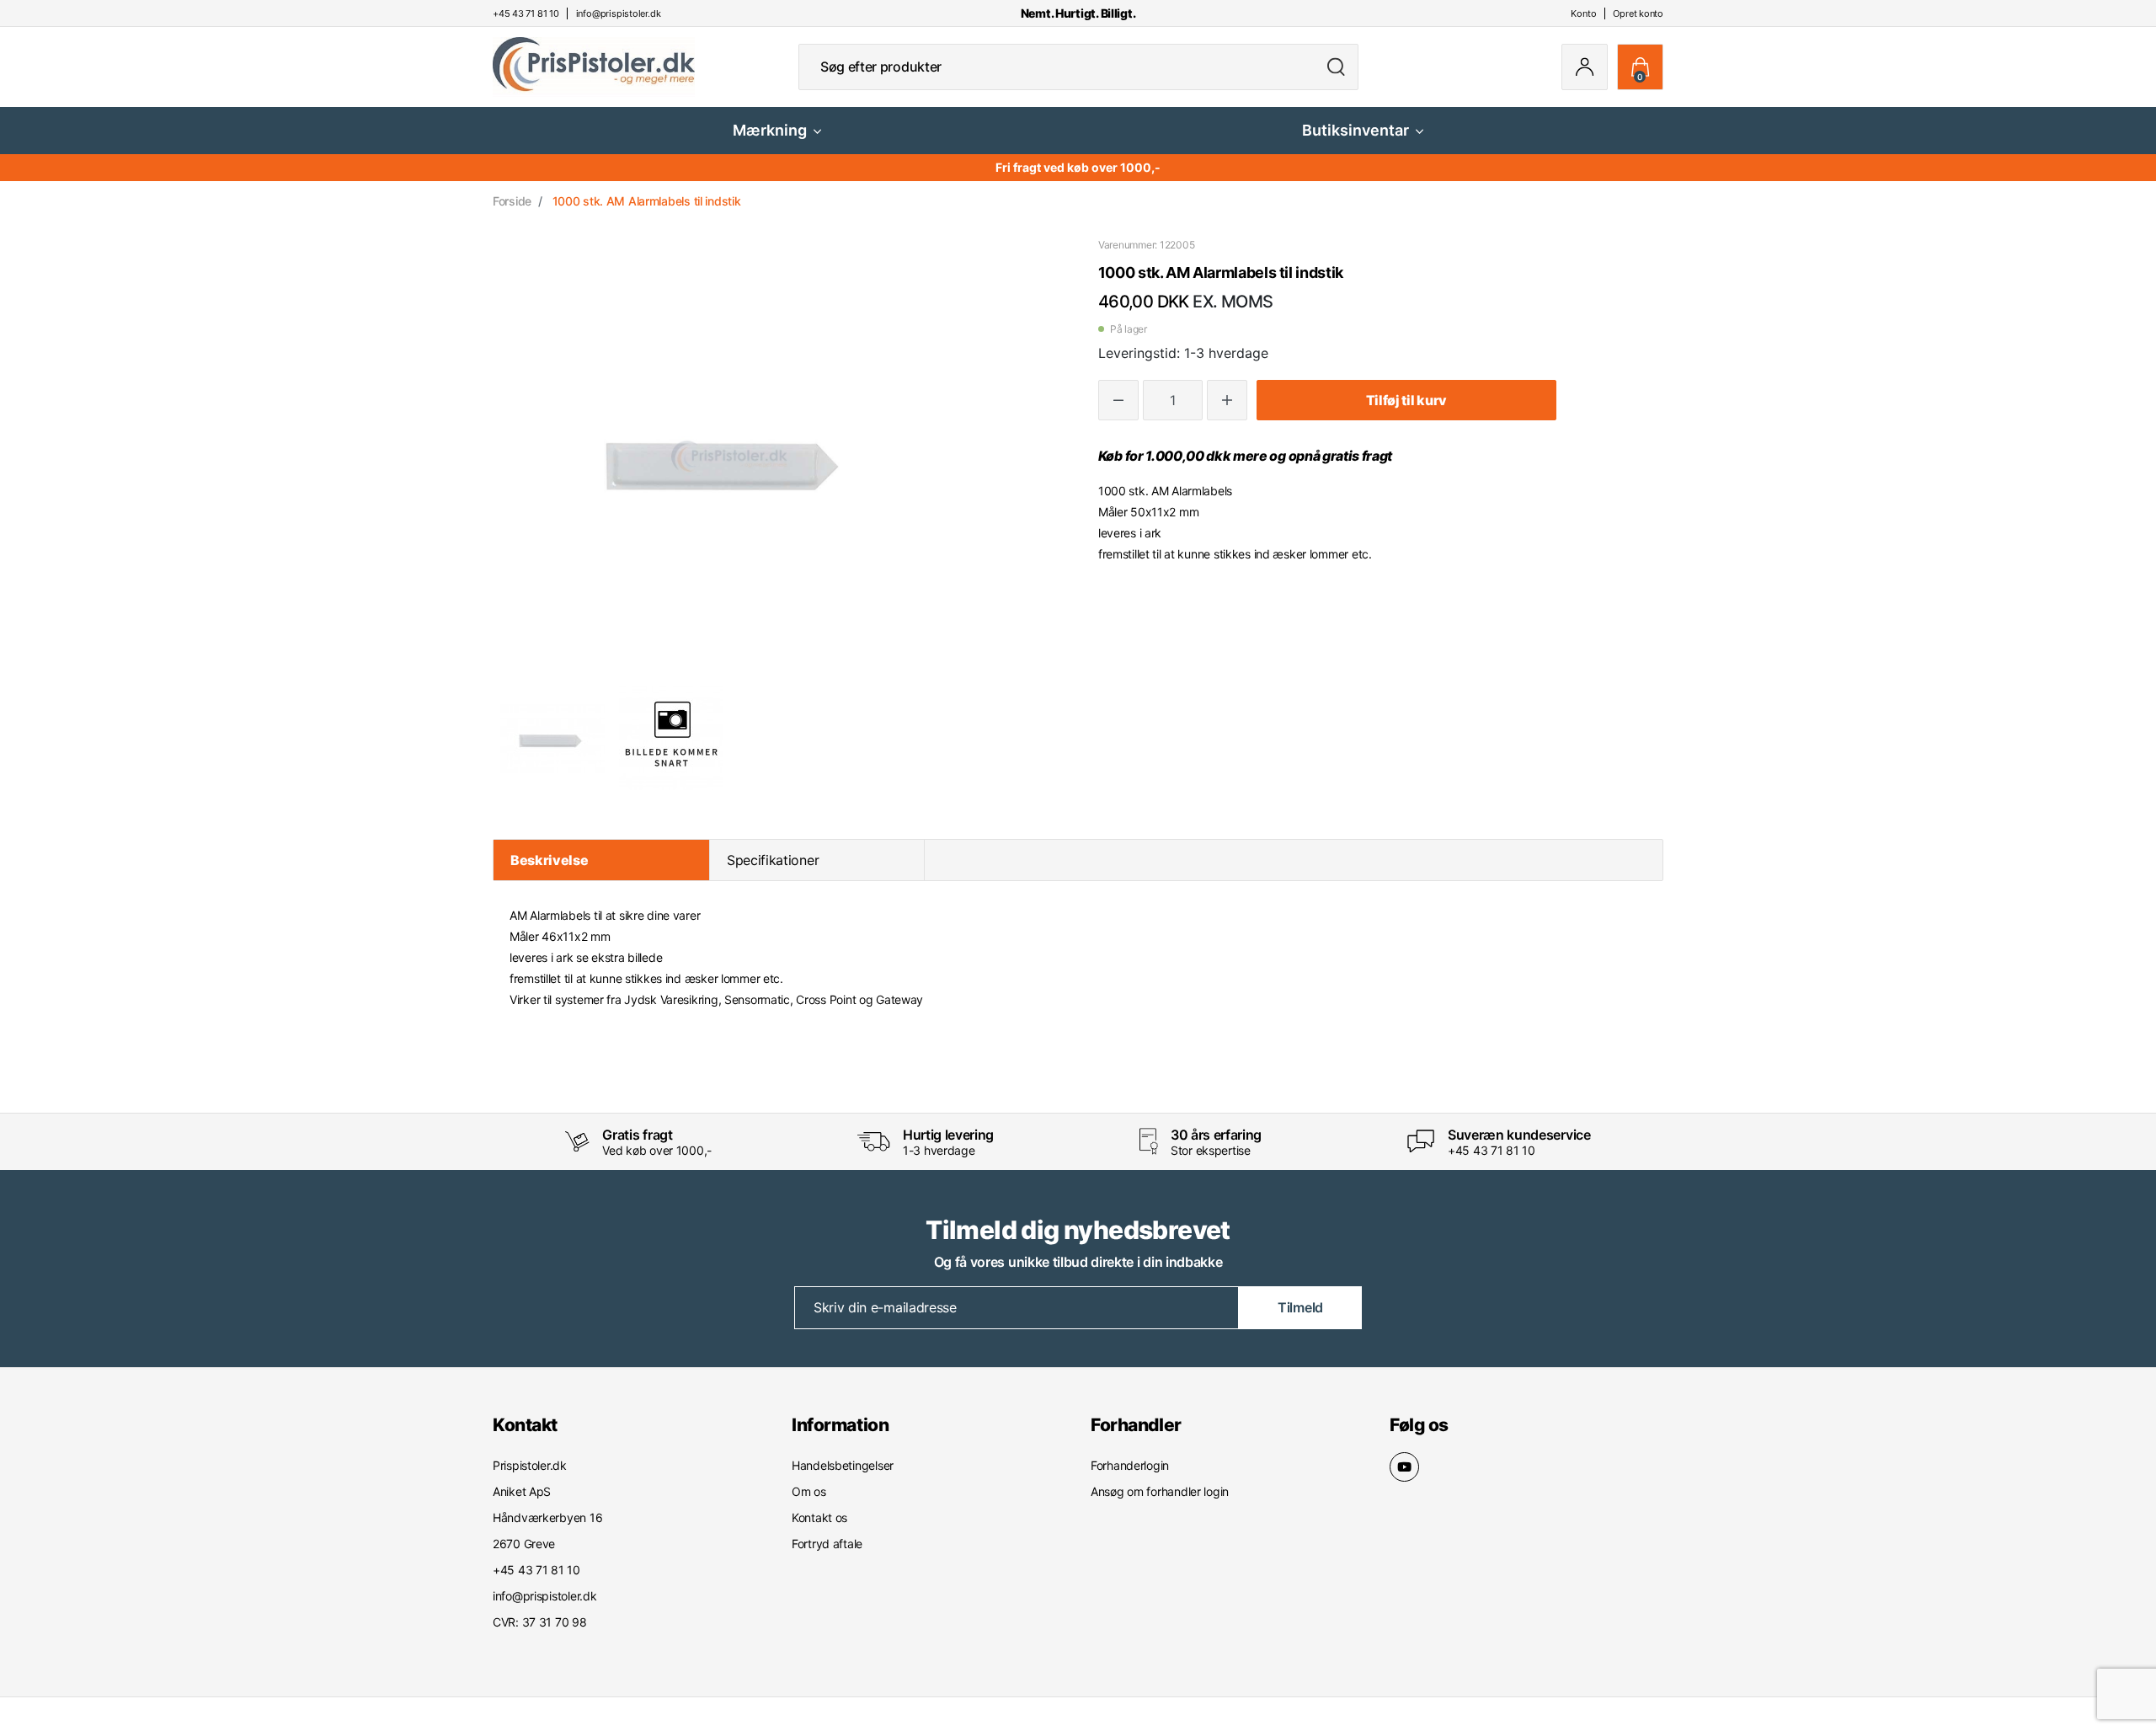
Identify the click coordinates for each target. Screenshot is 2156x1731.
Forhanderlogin (1130, 1465)
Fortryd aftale (827, 1544)
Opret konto (1638, 13)
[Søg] (1336, 67)
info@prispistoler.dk (544, 1596)
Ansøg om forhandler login (1160, 1491)
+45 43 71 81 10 (1492, 1150)
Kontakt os (819, 1517)
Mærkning (770, 130)
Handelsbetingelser (843, 1465)
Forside (512, 201)
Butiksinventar (1356, 130)
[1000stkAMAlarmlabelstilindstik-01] (552, 738)
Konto (1583, 13)
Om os (809, 1491)
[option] (552, 738)
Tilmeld (1300, 1307)
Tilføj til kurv (1406, 400)
